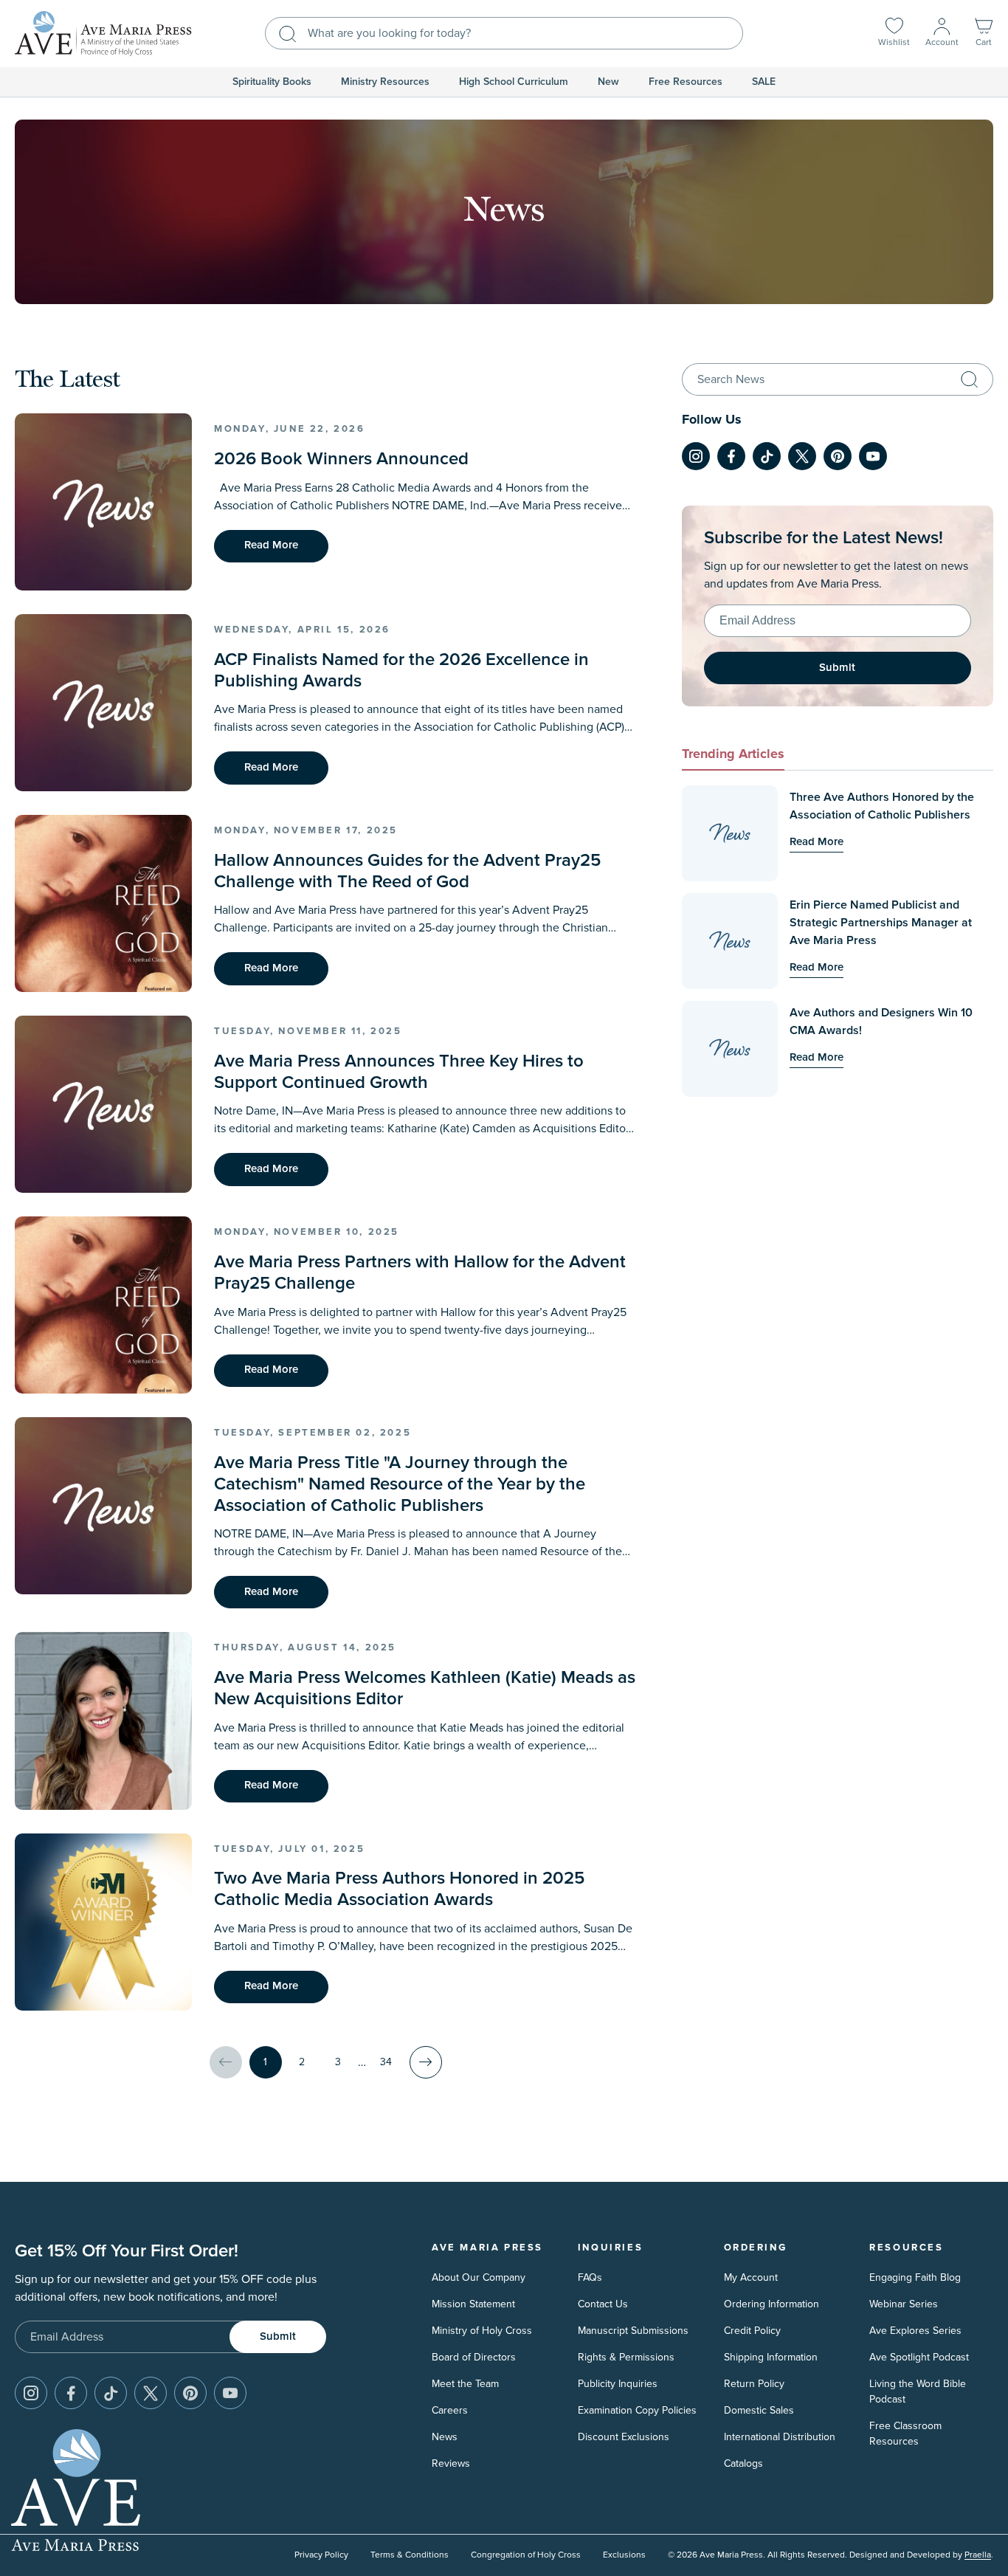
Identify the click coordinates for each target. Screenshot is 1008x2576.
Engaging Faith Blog (915, 2277)
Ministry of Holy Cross (482, 2331)
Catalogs (743, 2463)
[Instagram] (696, 456)
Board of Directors (474, 2357)
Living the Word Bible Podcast (918, 2391)
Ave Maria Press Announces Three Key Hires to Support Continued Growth (399, 1072)
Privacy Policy (321, 2555)
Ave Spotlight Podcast (919, 2357)
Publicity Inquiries (618, 2384)
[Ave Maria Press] (103, 34)
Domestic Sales (759, 2410)
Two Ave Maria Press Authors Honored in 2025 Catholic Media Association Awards (399, 1889)
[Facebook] (731, 456)
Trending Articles (733, 754)
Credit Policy (752, 2331)
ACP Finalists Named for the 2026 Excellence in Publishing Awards (401, 671)
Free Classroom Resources (905, 2434)
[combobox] (504, 33)
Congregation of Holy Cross (526, 2555)
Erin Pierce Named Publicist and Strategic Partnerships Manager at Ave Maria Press (881, 923)
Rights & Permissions (626, 2357)
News (445, 2437)
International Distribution (780, 2437)
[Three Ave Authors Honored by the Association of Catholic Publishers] (730, 833)
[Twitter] (802, 456)
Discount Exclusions (624, 2437)
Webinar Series (904, 2304)
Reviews (451, 2463)
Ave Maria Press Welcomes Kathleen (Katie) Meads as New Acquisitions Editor (425, 1688)
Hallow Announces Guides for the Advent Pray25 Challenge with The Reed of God (407, 871)
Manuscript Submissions (633, 2331)
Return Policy (754, 2384)
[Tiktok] (767, 456)
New (608, 82)
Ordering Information (771, 2304)
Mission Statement (473, 2304)
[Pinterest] (838, 456)
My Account (751, 2277)
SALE (764, 82)
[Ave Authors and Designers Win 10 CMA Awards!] (730, 1049)
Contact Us (603, 2304)
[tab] (733, 756)
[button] (984, 34)
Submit (837, 668)
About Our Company (479, 2277)
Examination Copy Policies (637, 2410)
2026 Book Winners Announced (341, 459)
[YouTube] (873, 456)
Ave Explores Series (915, 2331)
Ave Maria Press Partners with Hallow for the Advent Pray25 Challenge (420, 1273)
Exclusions (624, 2555)
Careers (450, 2410)
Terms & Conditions (410, 2555)
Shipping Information (771, 2357)
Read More (271, 545)
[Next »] (426, 2062)
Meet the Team (465, 2384)
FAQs (590, 2277)
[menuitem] (272, 82)
